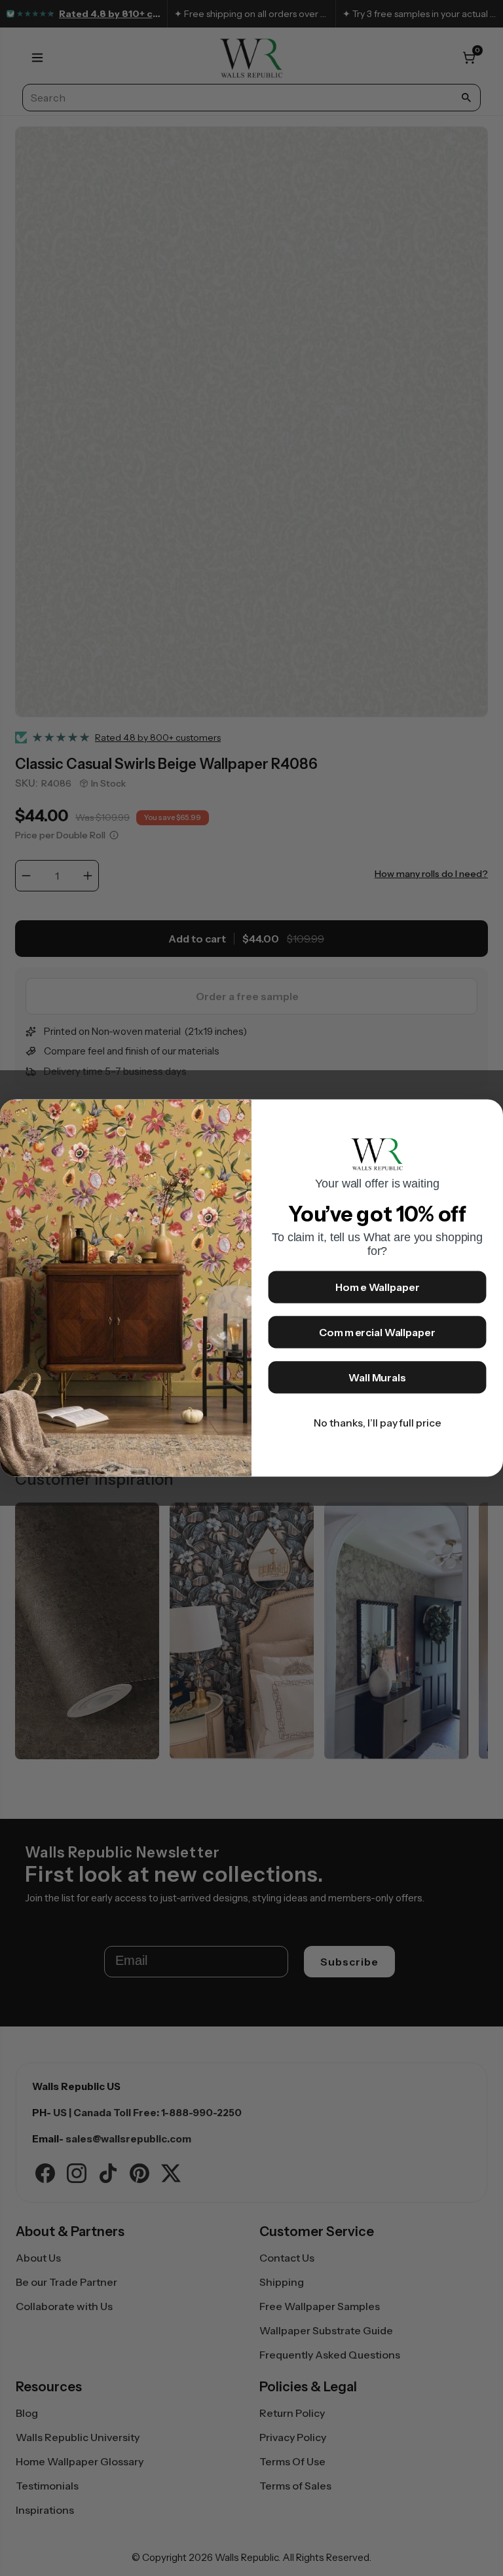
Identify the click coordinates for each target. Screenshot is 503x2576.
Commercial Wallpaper (377, 1333)
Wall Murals (377, 1378)
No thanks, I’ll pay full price (378, 1423)
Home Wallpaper (378, 1288)
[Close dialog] (487, 1116)
